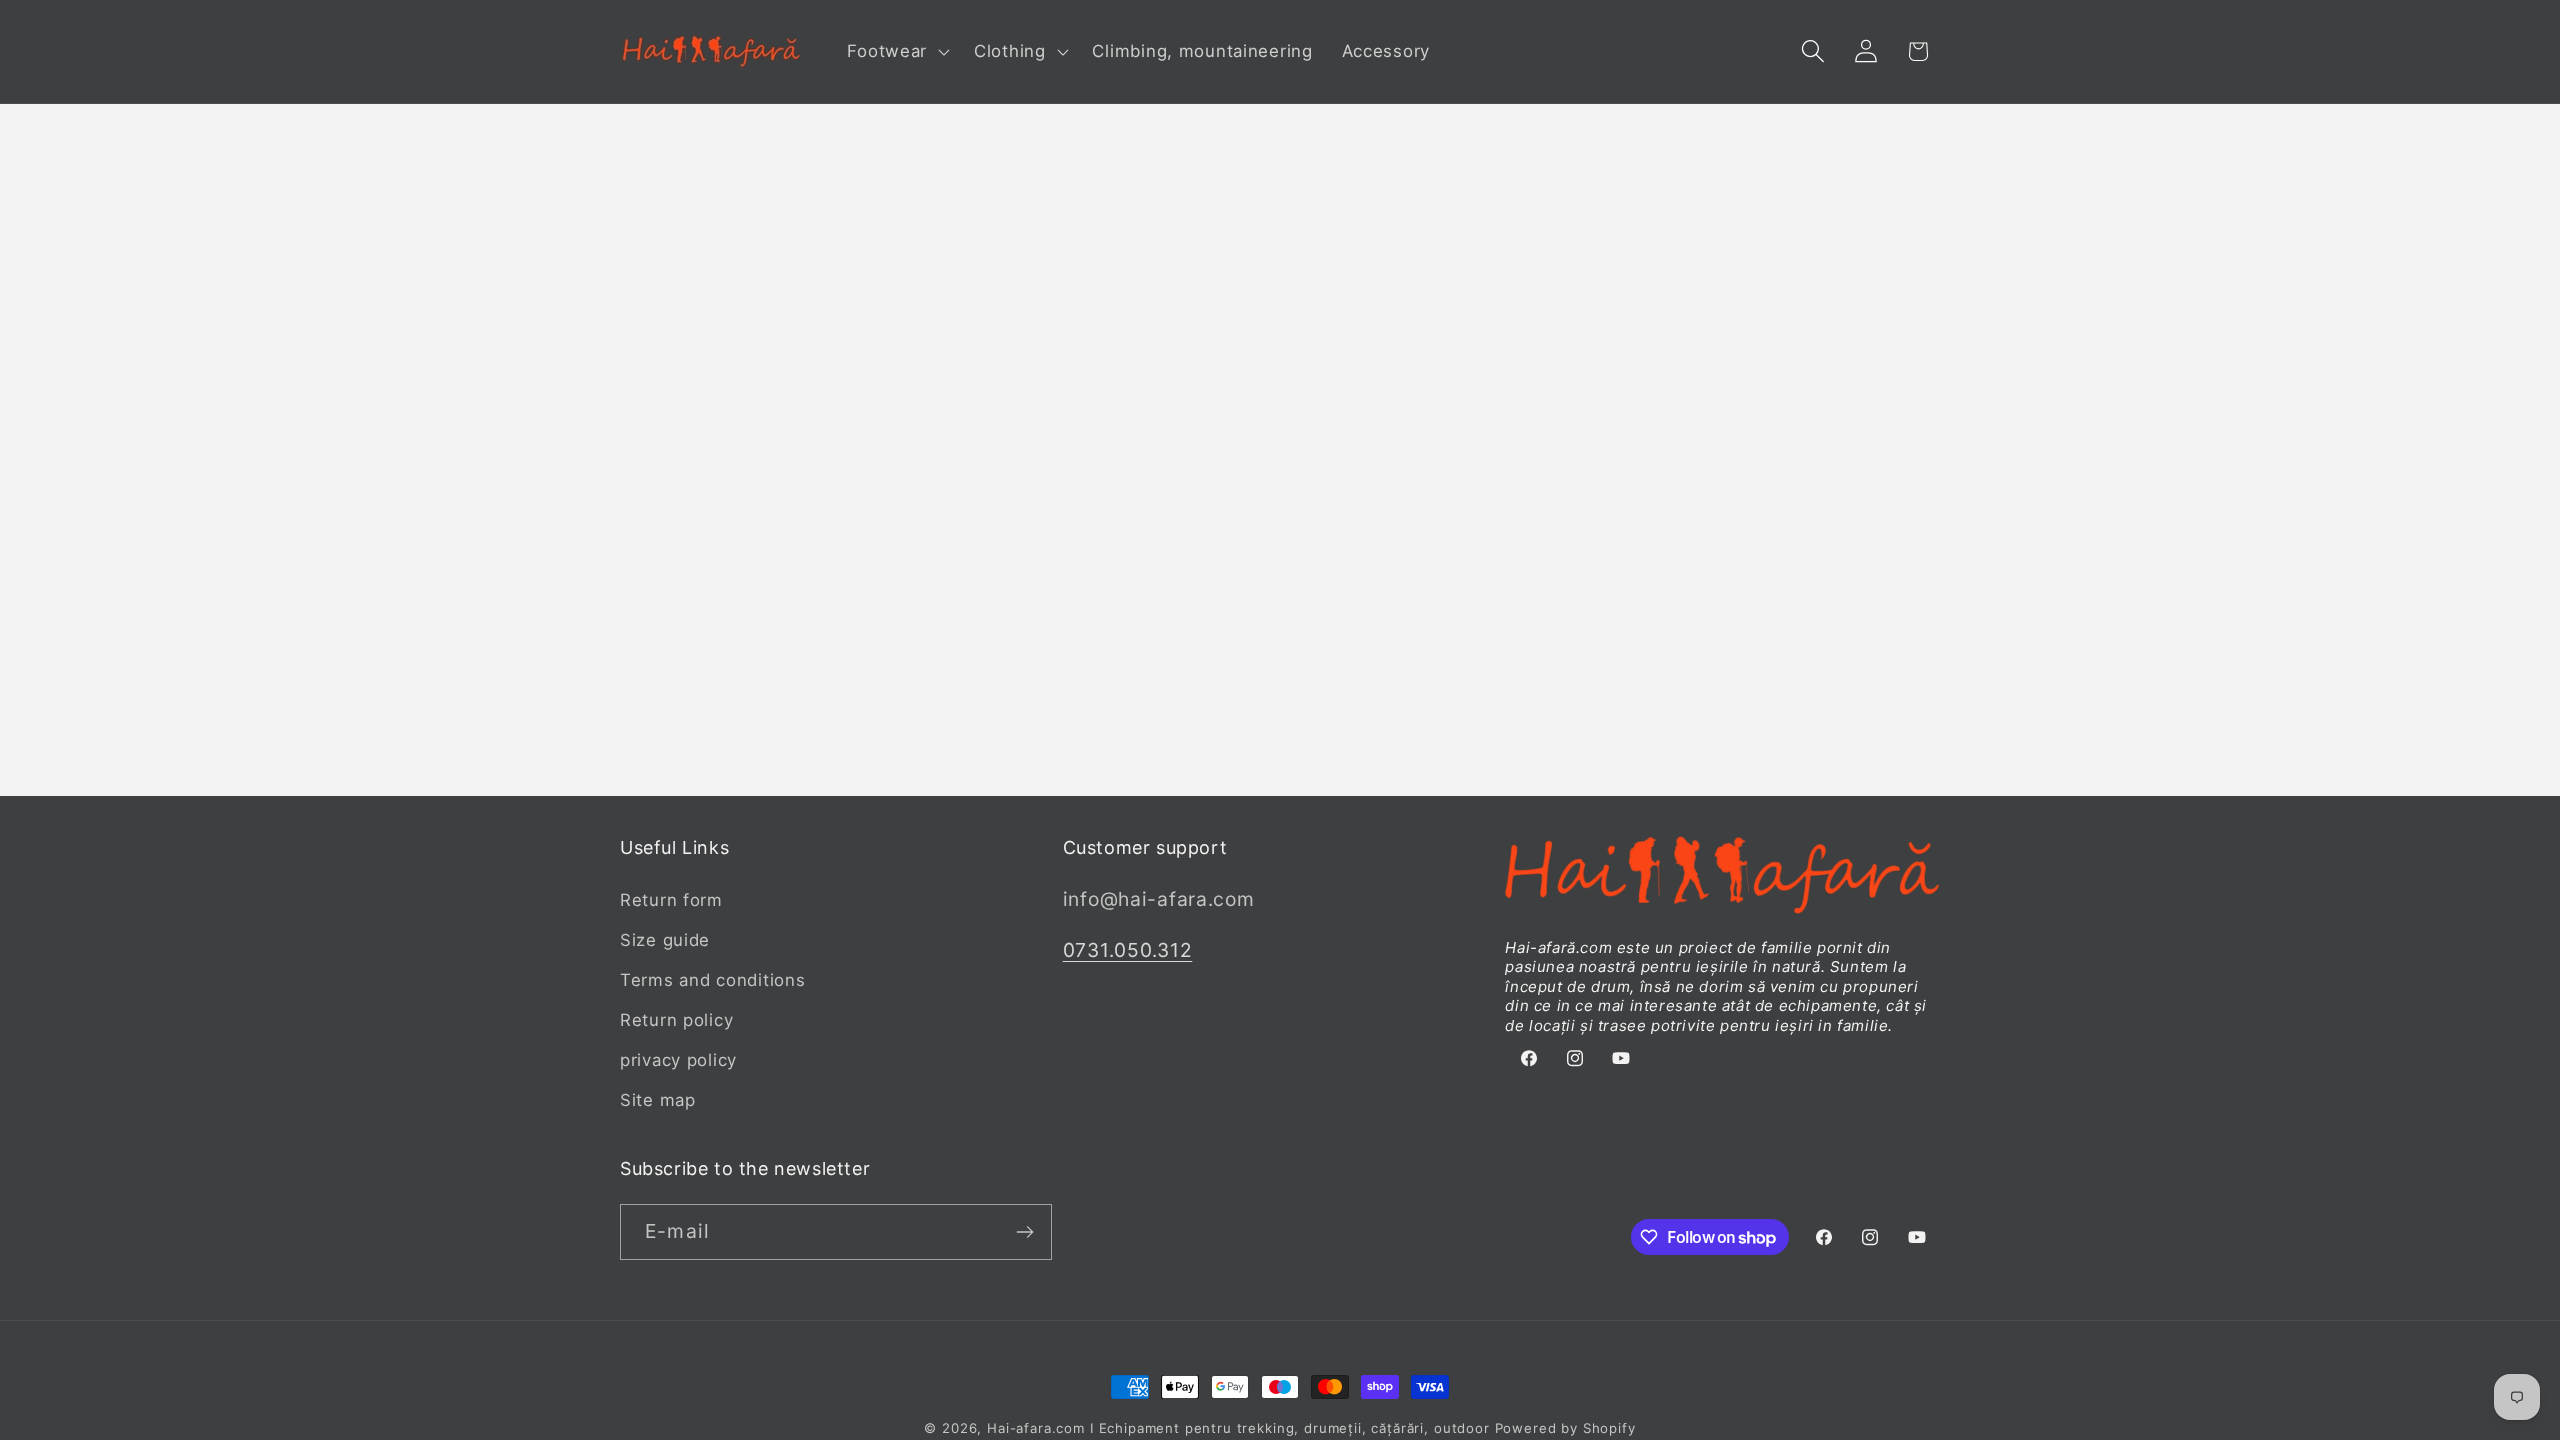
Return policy (676, 1020)
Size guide (665, 940)
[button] (896, 52)
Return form (671, 900)
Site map (658, 1100)
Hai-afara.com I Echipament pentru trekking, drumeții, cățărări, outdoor (1238, 1428)
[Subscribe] (1024, 1232)
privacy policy (678, 1060)
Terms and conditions (712, 980)
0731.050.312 (1128, 950)
